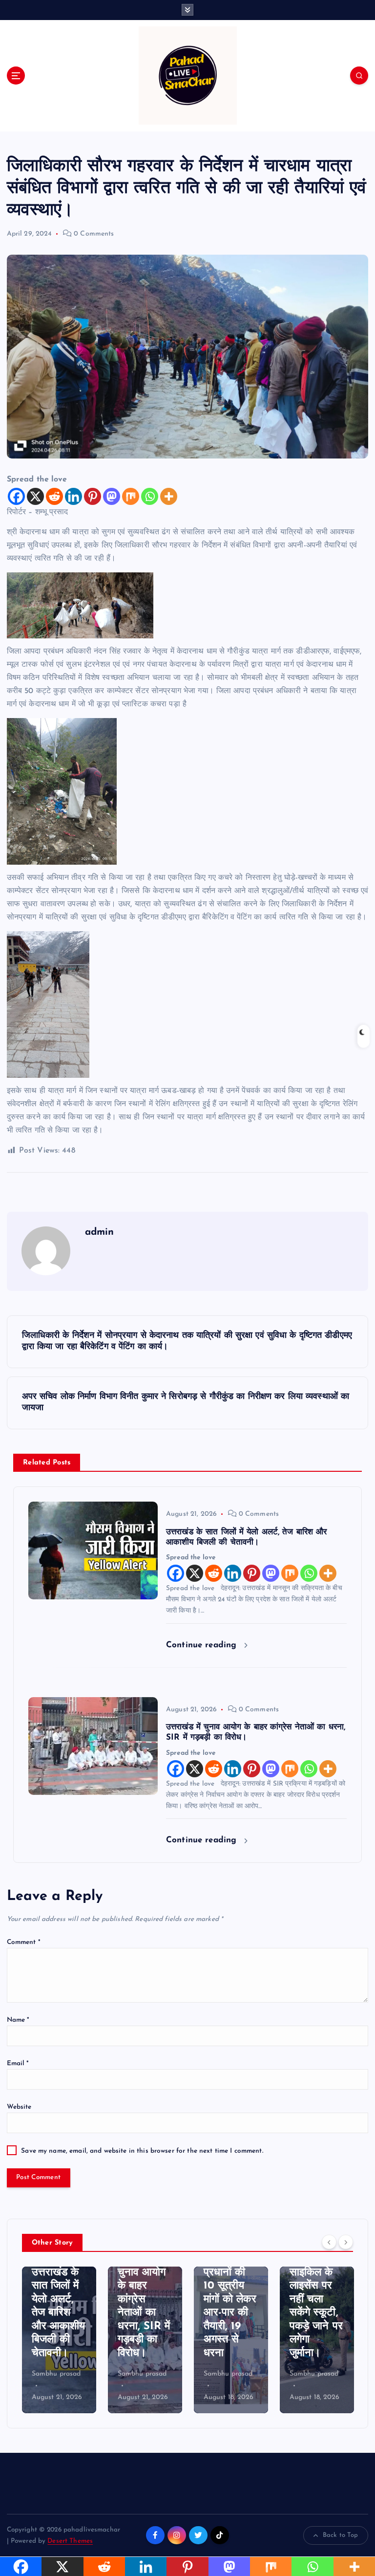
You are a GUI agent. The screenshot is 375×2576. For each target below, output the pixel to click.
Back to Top (341, 2535)
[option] (59, 2340)
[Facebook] (16, 496)
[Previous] (329, 2242)
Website (19, 2107)
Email (18, 2063)
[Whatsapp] (150, 496)
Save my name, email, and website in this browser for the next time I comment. (142, 2151)
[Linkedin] (73, 496)
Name (18, 2020)
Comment (24, 1942)
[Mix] (131, 496)
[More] (169, 496)
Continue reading (203, 1645)
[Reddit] (54, 496)
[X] (35, 496)
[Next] (346, 2242)
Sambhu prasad (56, 2374)
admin (100, 1232)
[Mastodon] (112, 496)
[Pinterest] (93, 496)
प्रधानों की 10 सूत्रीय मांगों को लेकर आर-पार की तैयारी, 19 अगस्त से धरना (144, 2313)
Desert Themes (70, 2541)
